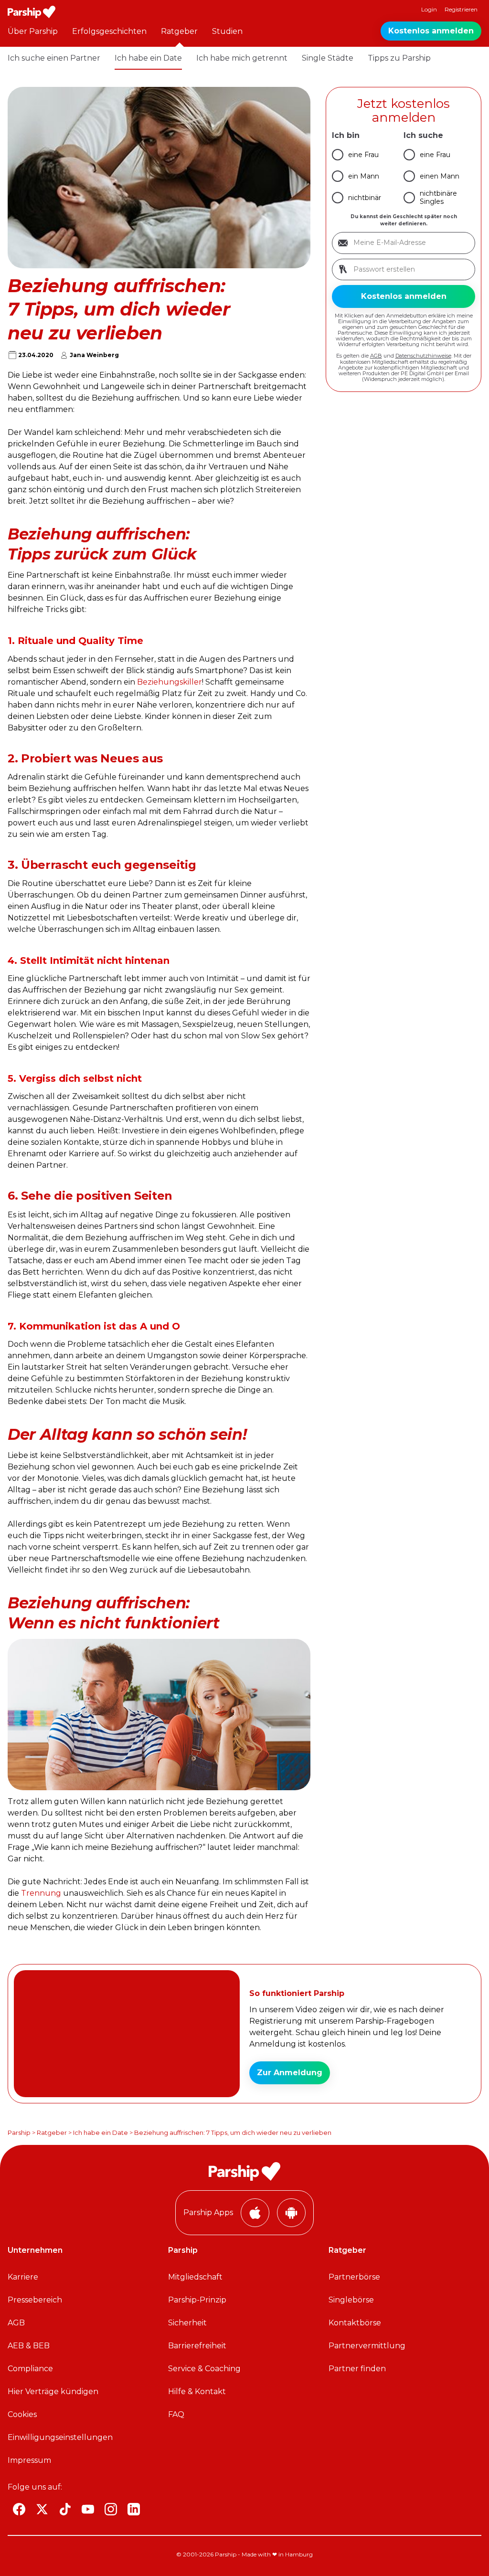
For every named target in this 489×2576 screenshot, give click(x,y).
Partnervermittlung (367, 2346)
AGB (376, 356)
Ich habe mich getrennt (242, 58)
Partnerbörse (354, 2277)
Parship (19, 2133)
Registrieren (461, 9)
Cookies (22, 2414)
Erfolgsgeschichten (109, 31)
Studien (227, 31)
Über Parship (33, 31)
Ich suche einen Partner (54, 58)
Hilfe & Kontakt (197, 2391)
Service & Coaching (204, 2369)
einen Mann (440, 176)
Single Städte (328, 58)
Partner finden (357, 2369)
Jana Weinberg (94, 355)
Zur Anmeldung (290, 2073)
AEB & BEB (29, 2346)
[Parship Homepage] (32, 12)
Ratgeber (179, 31)
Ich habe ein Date (148, 58)
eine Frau (363, 155)
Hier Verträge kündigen (53, 2391)
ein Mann (364, 176)
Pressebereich (35, 2300)
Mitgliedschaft (195, 2277)
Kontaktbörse (355, 2323)
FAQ (176, 2414)
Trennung (41, 1893)
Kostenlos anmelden (431, 31)
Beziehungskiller (170, 682)
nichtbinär (365, 198)
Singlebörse (351, 2300)
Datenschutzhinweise (423, 356)
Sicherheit (187, 2323)
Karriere (23, 2277)
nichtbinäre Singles (438, 197)
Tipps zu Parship (399, 58)
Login (429, 9)
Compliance (30, 2369)
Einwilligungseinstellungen (60, 2437)
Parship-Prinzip (197, 2300)
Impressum (29, 2460)
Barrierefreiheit (197, 2346)
